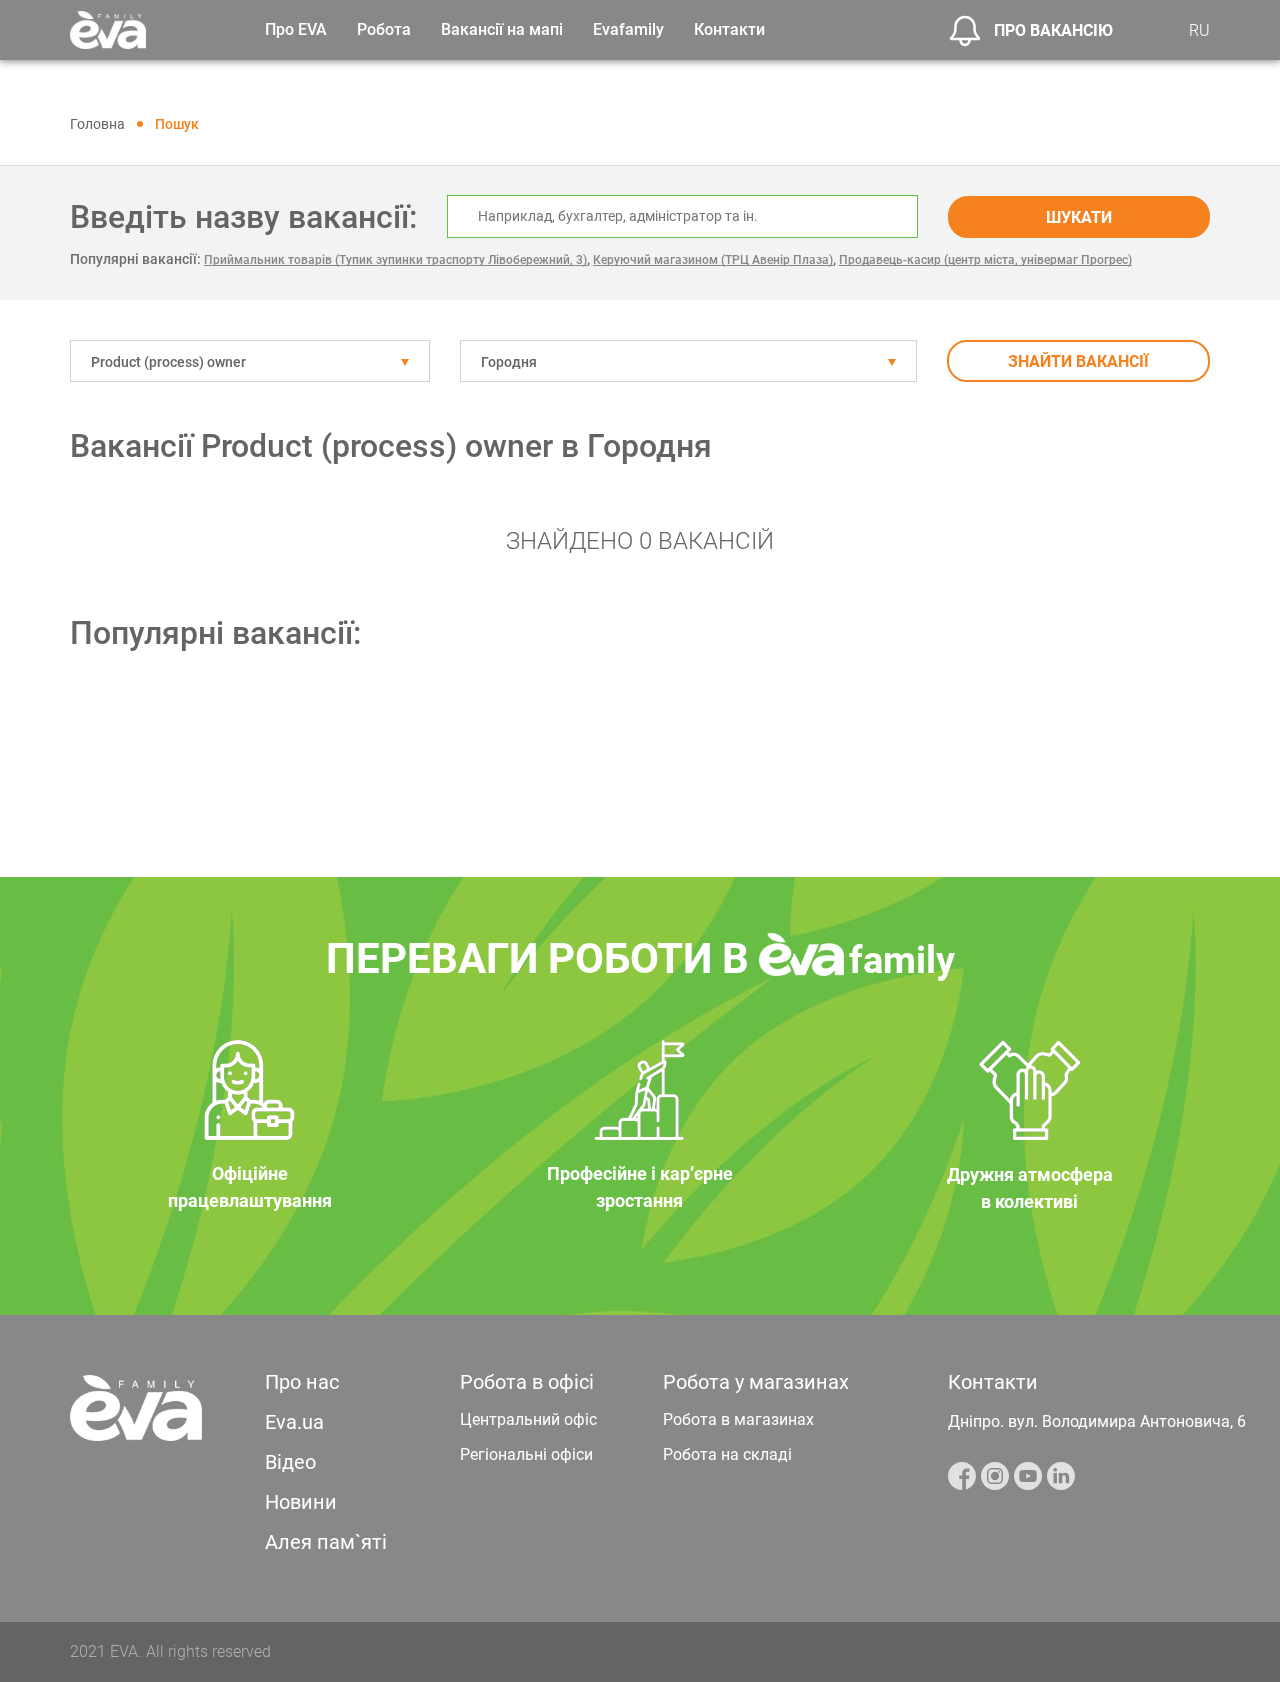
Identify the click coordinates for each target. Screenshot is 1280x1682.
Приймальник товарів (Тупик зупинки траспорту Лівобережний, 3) (395, 260)
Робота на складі (727, 1454)
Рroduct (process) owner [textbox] (168, 362)
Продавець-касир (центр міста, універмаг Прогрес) (985, 260)
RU (1199, 30)
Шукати (1079, 217)
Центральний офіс (528, 1419)
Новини (301, 1502)
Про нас (302, 1382)
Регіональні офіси (526, 1454)
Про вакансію (1053, 30)
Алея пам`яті (326, 1542)
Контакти (729, 29)
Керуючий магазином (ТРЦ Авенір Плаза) (713, 260)
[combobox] (250, 361)
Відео (290, 1462)
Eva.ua (294, 1422)
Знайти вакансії (1078, 361)
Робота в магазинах (738, 1419)
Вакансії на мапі (502, 29)
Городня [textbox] (509, 362)
